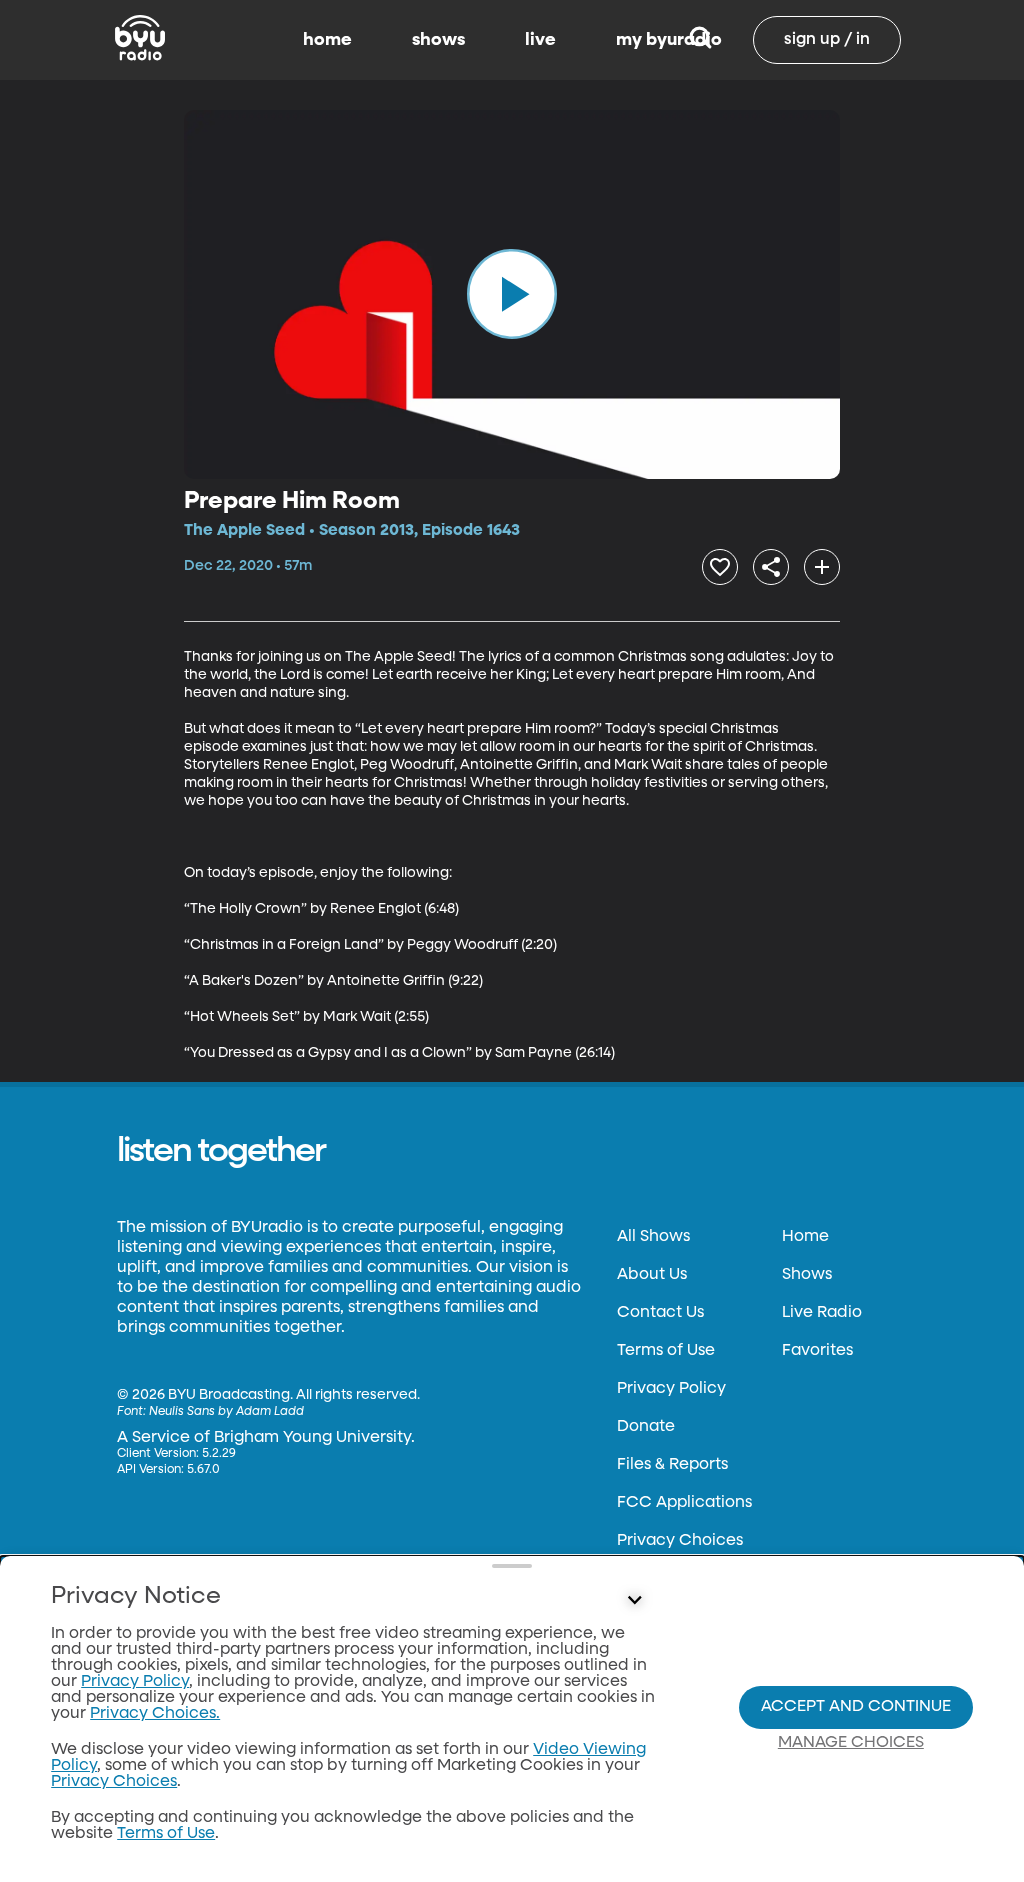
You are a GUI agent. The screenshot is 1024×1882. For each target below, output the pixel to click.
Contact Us (660, 1313)
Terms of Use (666, 1351)
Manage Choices (851, 1743)
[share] (771, 567)
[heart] (720, 567)
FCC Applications (684, 1503)
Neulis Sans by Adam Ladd (226, 1412)
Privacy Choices (680, 1541)
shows (438, 40)
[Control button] (634, 1601)
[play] (512, 294)
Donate (646, 1427)
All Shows (653, 1237)
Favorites (817, 1351)
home (327, 40)
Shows (807, 1275)
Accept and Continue (856, 1707)
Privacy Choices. (155, 1714)
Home (805, 1237)
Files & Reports (672, 1465)
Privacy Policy (671, 1389)
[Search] (700, 40)
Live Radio (822, 1313)
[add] (822, 567)
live (540, 40)
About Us (652, 1275)
